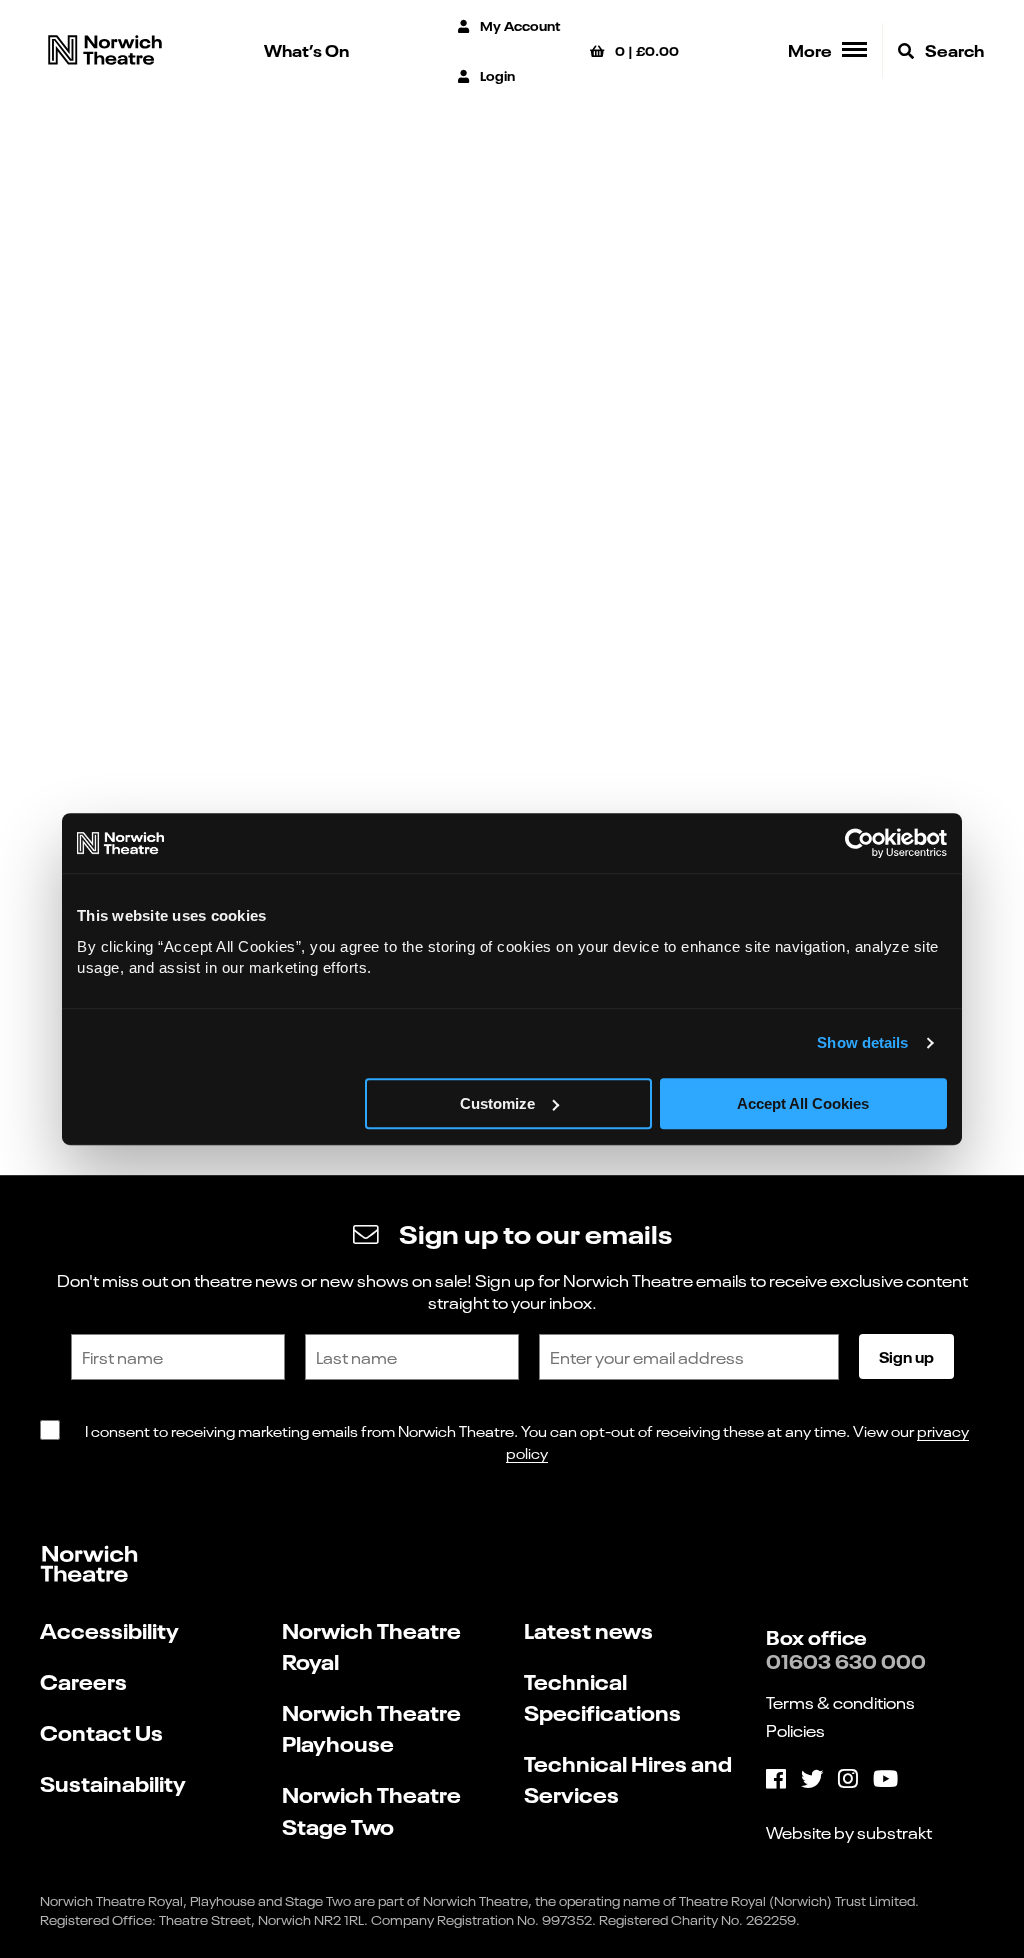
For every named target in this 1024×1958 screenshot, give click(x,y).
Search (953, 49)
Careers (83, 1680)
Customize (497, 1103)
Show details (862, 1042)
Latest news (588, 1629)
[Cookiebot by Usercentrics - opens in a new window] (859, 843)
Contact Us (101, 1731)
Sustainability (113, 1782)
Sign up (906, 1356)
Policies (795, 1730)
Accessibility (109, 1629)
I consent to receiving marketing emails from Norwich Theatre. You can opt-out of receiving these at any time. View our (527, 1441)
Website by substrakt (849, 1832)
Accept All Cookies (803, 1103)
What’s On (306, 49)
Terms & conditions (840, 1702)
